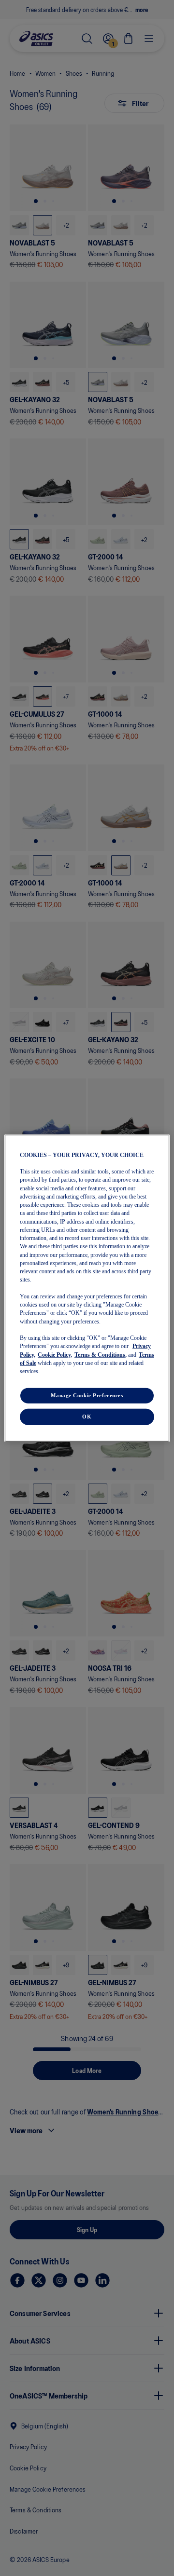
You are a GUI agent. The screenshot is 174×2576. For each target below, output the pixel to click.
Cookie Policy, (55, 1354)
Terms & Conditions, (101, 1354)
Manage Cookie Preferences (87, 1395)
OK (87, 1417)
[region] (87, 1288)
